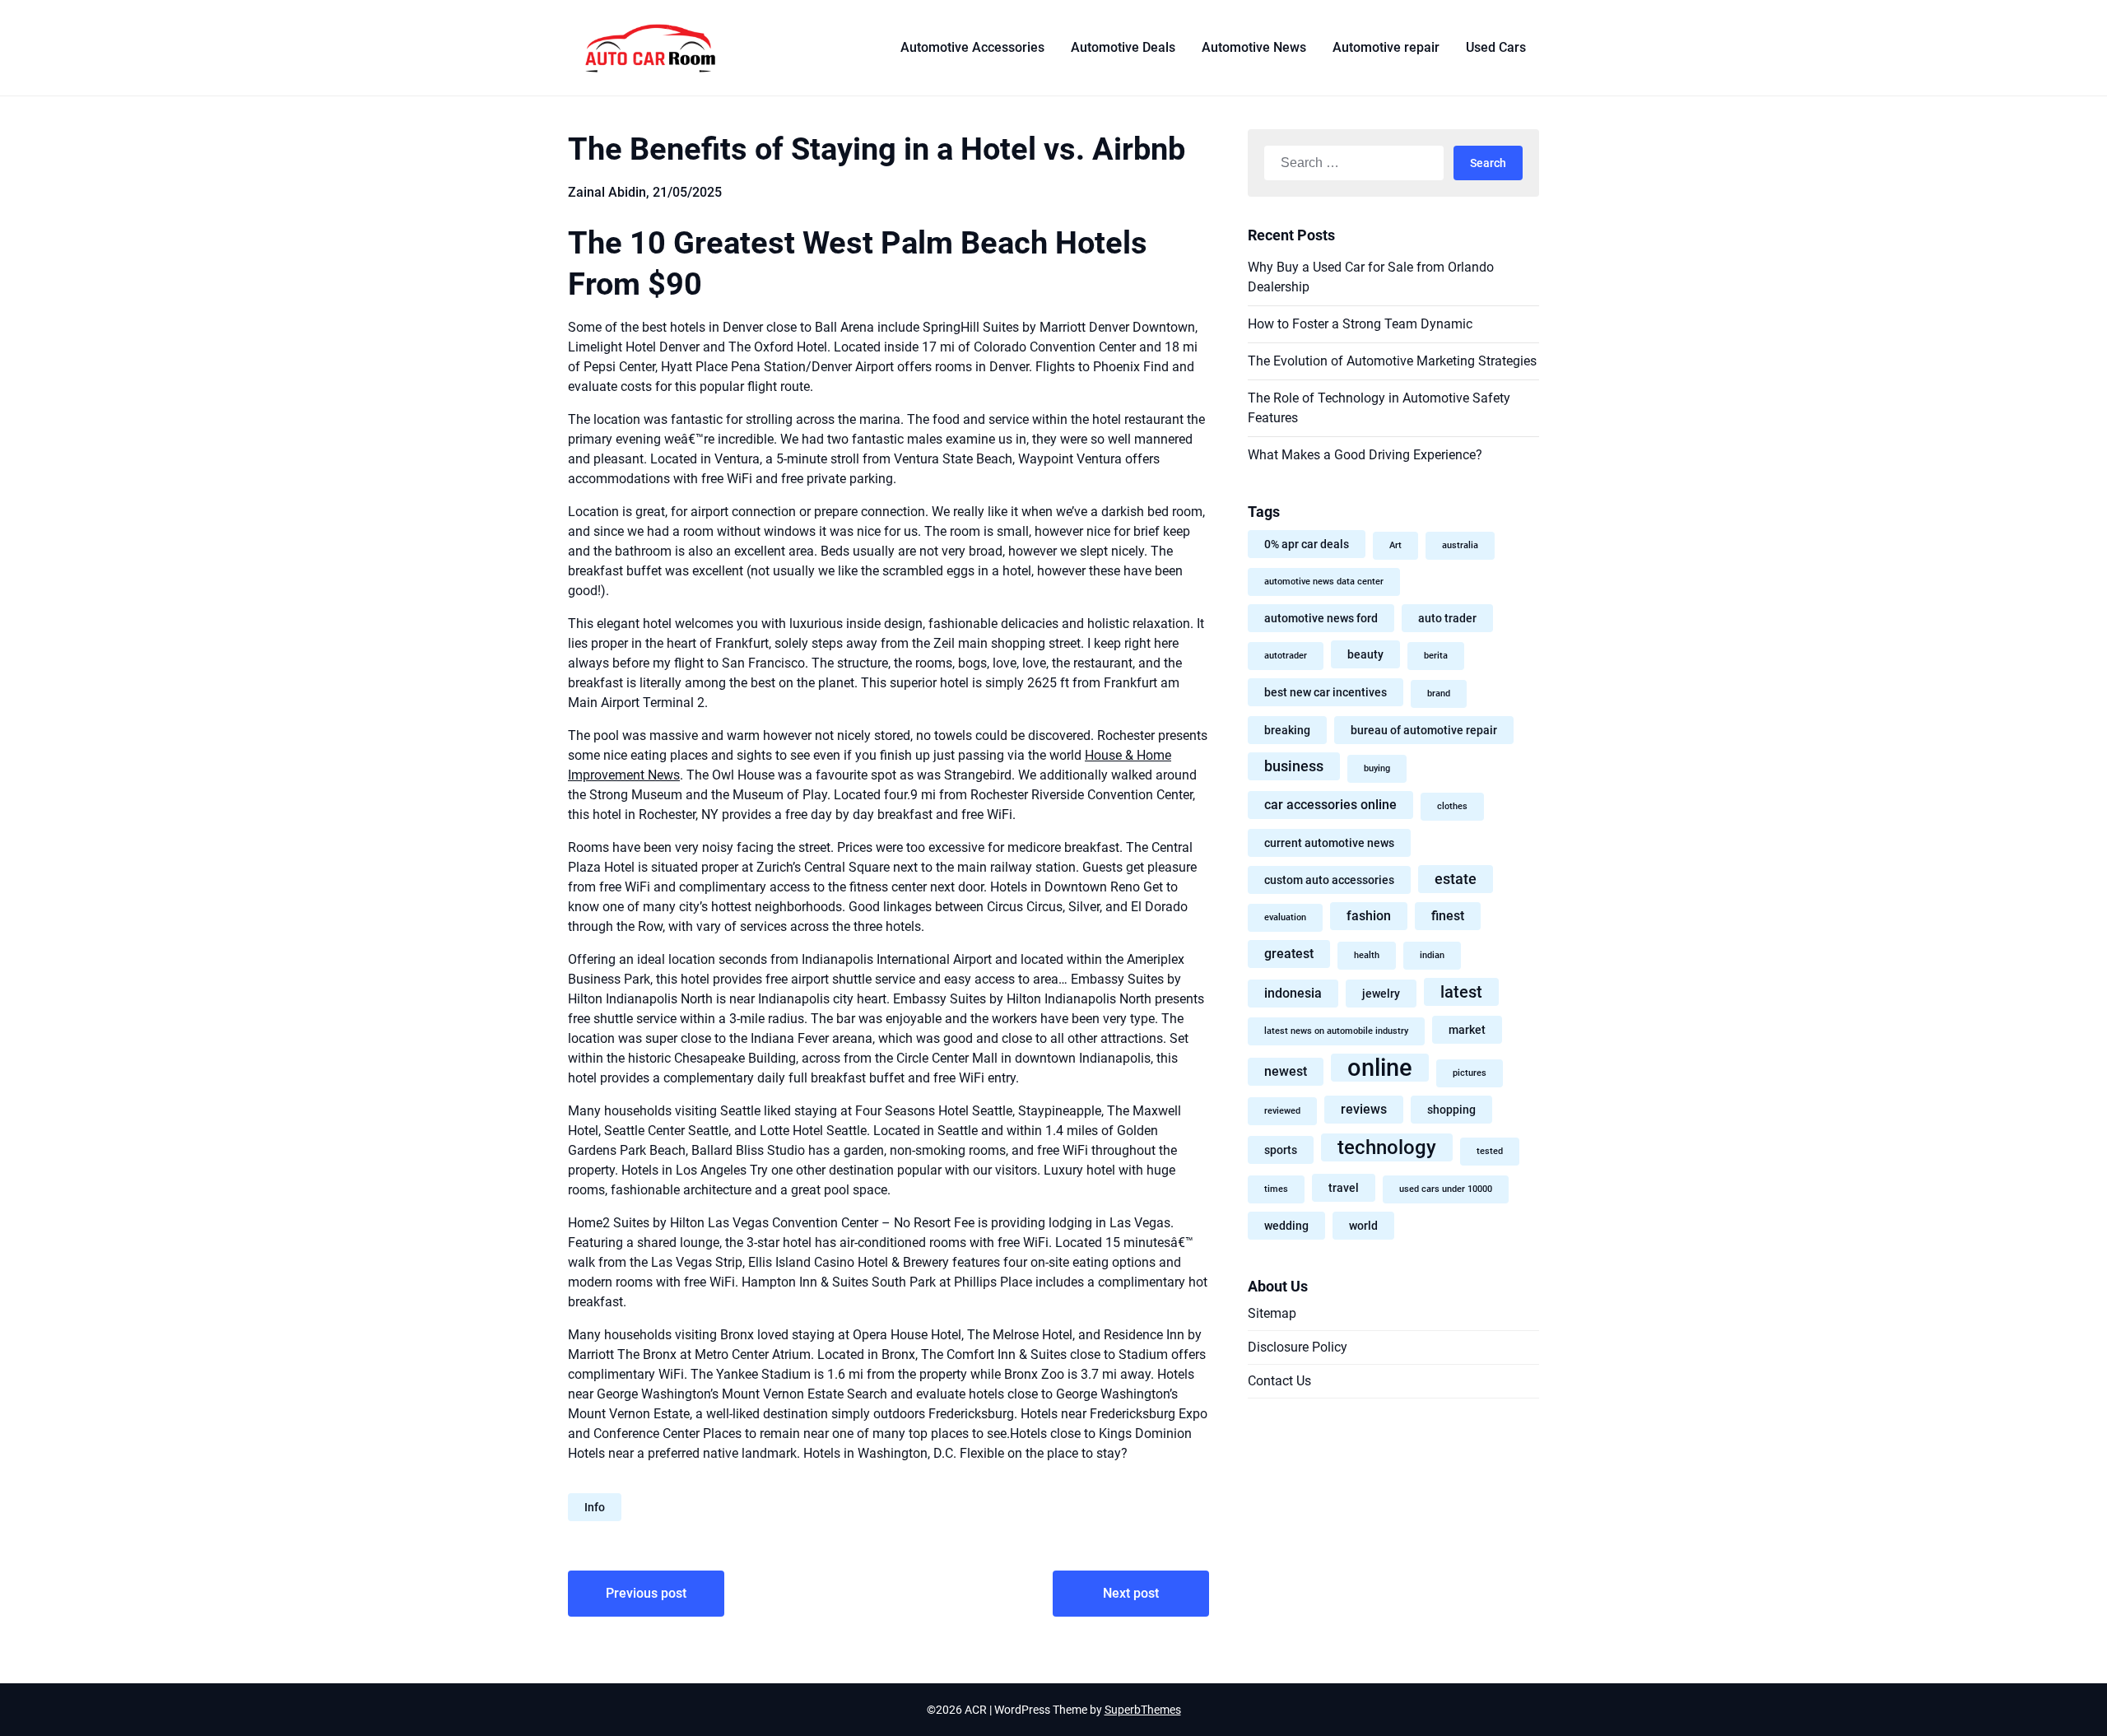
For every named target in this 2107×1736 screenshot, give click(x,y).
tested (1490, 1151)
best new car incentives (1326, 692)
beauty (1365, 654)
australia (1460, 545)
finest (1448, 916)
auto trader (1447, 618)
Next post (1131, 1593)
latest (1461, 992)
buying (1377, 768)
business (1294, 766)
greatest (1289, 954)
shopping (1451, 1110)
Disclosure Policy (1298, 1347)
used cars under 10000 (1446, 1189)
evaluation (1285, 917)
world (1363, 1226)
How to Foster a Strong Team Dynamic (1360, 324)
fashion (1369, 916)
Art (1395, 545)
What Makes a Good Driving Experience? (1365, 455)
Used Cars (1496, 47)
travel (1344, 1188)
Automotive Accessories (972, 47)
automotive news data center (1324, 582)
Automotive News (1254, 47)
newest (1286, 1071)
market (1467, 1030)
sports (1281, 1150)
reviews (1364, 1109)
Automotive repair (1386, 47)
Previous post (646, 1593)
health (1367, 955)
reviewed (1282, 1111)
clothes (1452, 806)
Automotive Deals (1123, 47)
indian (1432, 955)
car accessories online (1330, 805)
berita (1436, 656)
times (1276, 1189)
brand (1439, 693)
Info (595, 1507)
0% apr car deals (1307, 544)
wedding (1286, 1226)
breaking (1287, 730)
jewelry (1381, 994)
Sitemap (1272, 1313)
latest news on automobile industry (1336, 1031)
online (1380, 1068)
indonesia (1293, 993)
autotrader (1286, 656)
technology (1387, 1147)
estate (1456, 879)
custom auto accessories (1329, 880)
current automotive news (1329, 843)
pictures (1470, 1073)
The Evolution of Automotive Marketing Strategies (1392, 361)
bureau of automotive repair (1424, 730)
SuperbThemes (1143, 1710)
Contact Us (1279, 1381)
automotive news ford (1321, 618)
